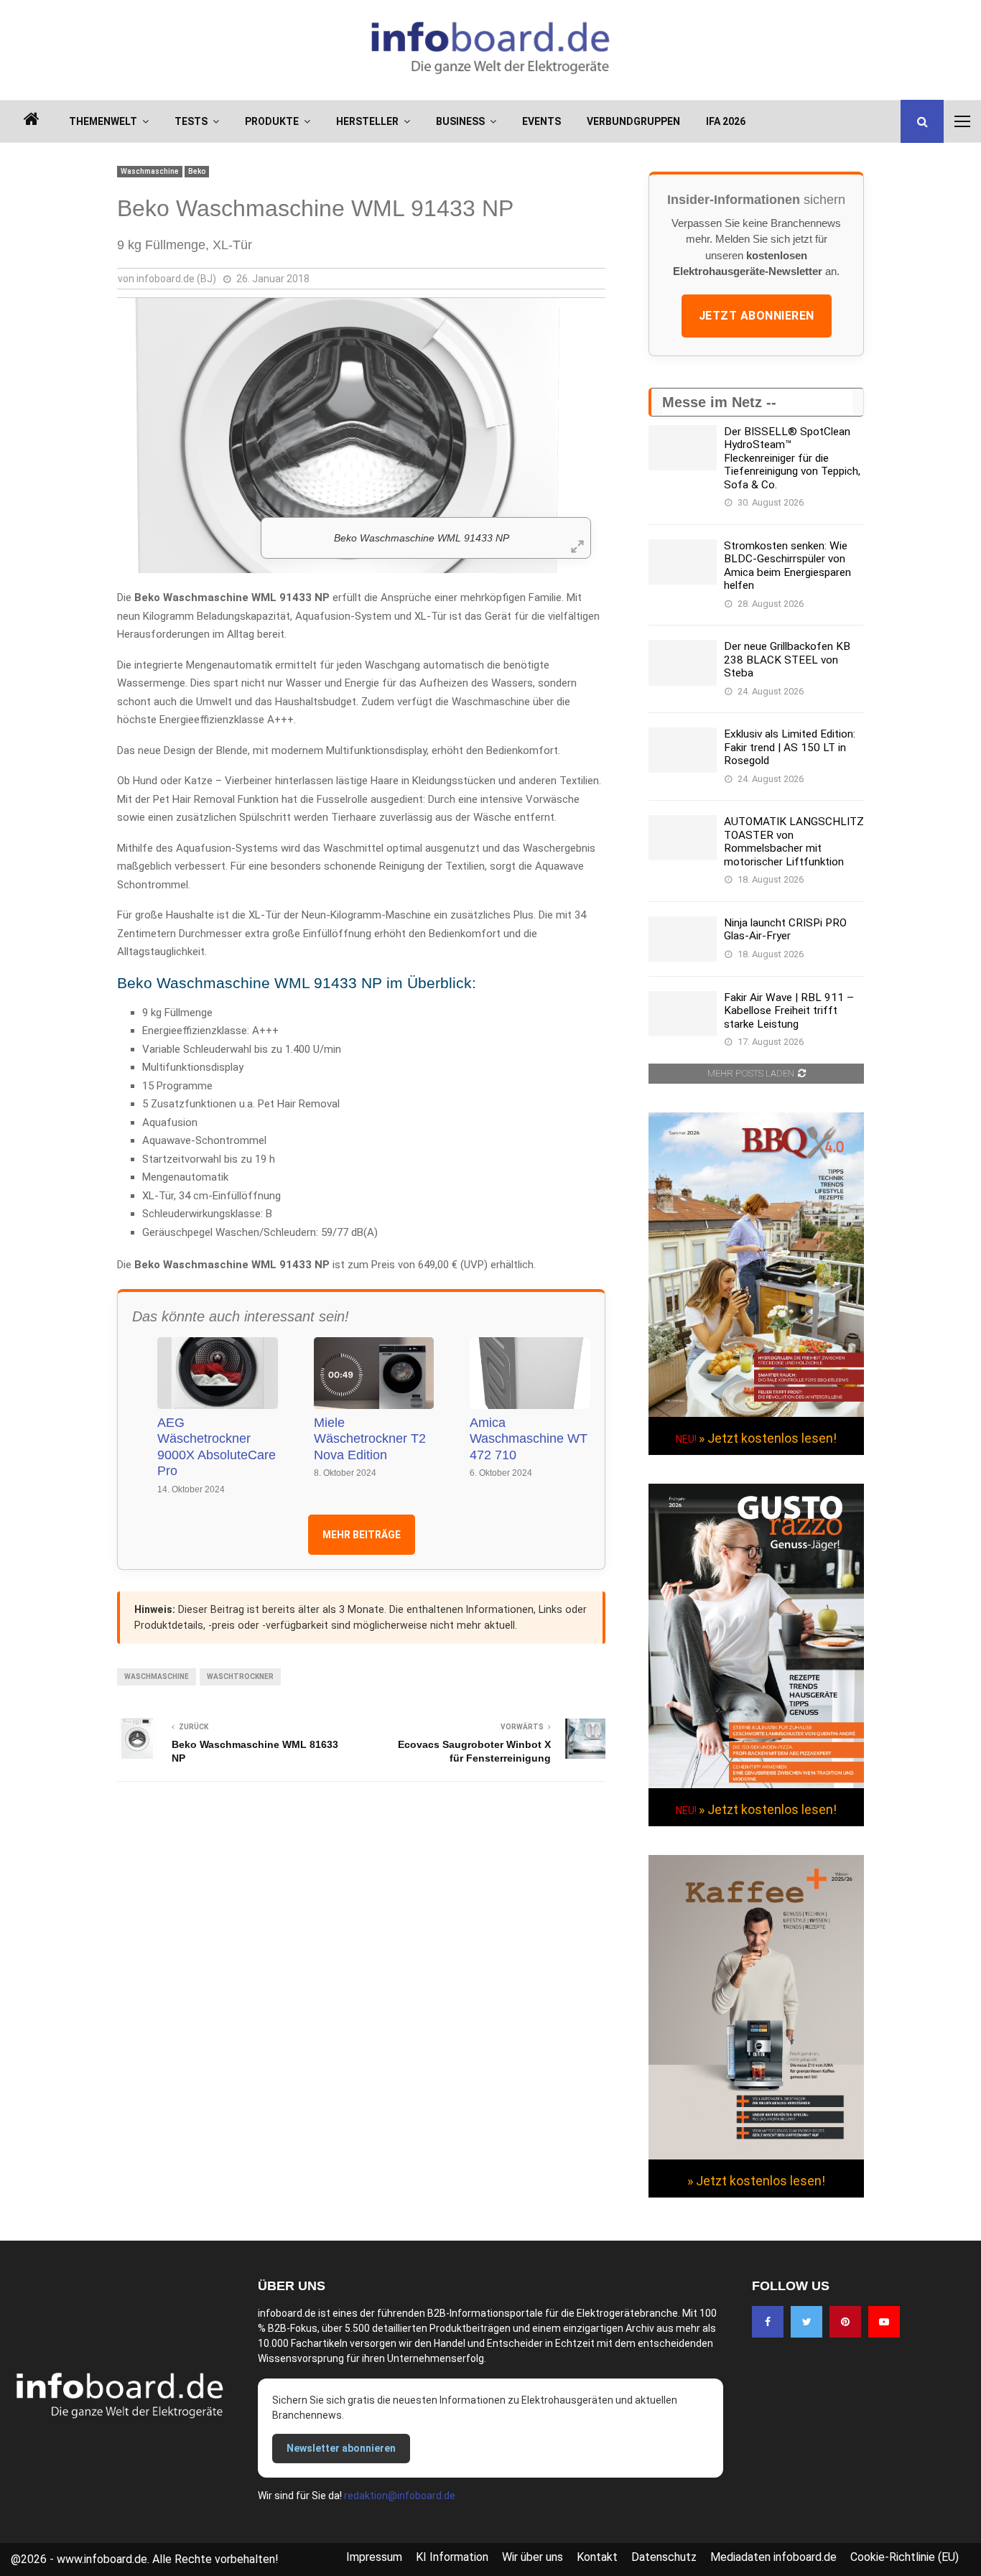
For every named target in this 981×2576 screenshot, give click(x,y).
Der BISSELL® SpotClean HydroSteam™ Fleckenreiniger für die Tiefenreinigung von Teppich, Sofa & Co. (792, 458)
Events (541, 121)
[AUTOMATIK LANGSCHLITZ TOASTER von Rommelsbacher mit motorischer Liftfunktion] (683, 838)
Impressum (374, 2557)
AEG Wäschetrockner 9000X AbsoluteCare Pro (217, 1447)
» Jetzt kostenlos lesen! (768, 1438)
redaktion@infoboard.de (400, 2496)
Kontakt (597, 2557)
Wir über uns (533, 2557)
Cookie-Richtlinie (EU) (905, 2557)
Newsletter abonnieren (341, 2448)
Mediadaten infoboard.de (773, 2557)
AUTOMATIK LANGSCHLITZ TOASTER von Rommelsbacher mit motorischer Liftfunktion (794, 841)
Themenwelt (103, 121)
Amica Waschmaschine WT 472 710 (529, 1439)
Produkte (272, 121)
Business (460, 121)
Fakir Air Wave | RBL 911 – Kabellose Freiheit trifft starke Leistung (789, 1011)
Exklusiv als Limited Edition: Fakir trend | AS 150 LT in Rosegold (790, 747)
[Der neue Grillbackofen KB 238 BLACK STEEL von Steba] (683, 662)
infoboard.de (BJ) (176, 279)
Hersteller (367, 121)
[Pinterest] (845, 2322)
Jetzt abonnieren (757, 316)
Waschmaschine (150, 171)
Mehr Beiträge (362, 1535)
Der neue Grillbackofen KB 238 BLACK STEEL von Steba (787, 660)
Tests (191, 121)
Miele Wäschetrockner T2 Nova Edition (370, 1439)
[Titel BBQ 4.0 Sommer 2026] (756, 1413)
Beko (197, 171)
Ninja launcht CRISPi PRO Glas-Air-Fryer (785, 929)
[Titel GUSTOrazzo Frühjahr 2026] (756, 1785)
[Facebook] (768, 2322)
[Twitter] (806, 2322)
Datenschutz (664, 2557)
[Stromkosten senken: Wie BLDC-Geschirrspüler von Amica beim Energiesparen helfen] (683, 562)
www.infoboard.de (102, 2559)
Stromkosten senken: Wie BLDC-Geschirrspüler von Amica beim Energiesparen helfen (787, 566)
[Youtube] (884, 2322)
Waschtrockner (240, 1677)
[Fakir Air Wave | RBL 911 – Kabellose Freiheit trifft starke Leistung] (683, 1014)
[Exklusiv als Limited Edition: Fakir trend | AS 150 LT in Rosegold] (683, 750)
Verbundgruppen (633, 121)
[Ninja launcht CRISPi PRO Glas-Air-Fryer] (683, 939)
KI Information (452, 2557)
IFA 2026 (726, 121)
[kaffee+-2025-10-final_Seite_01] (756, 2156)
